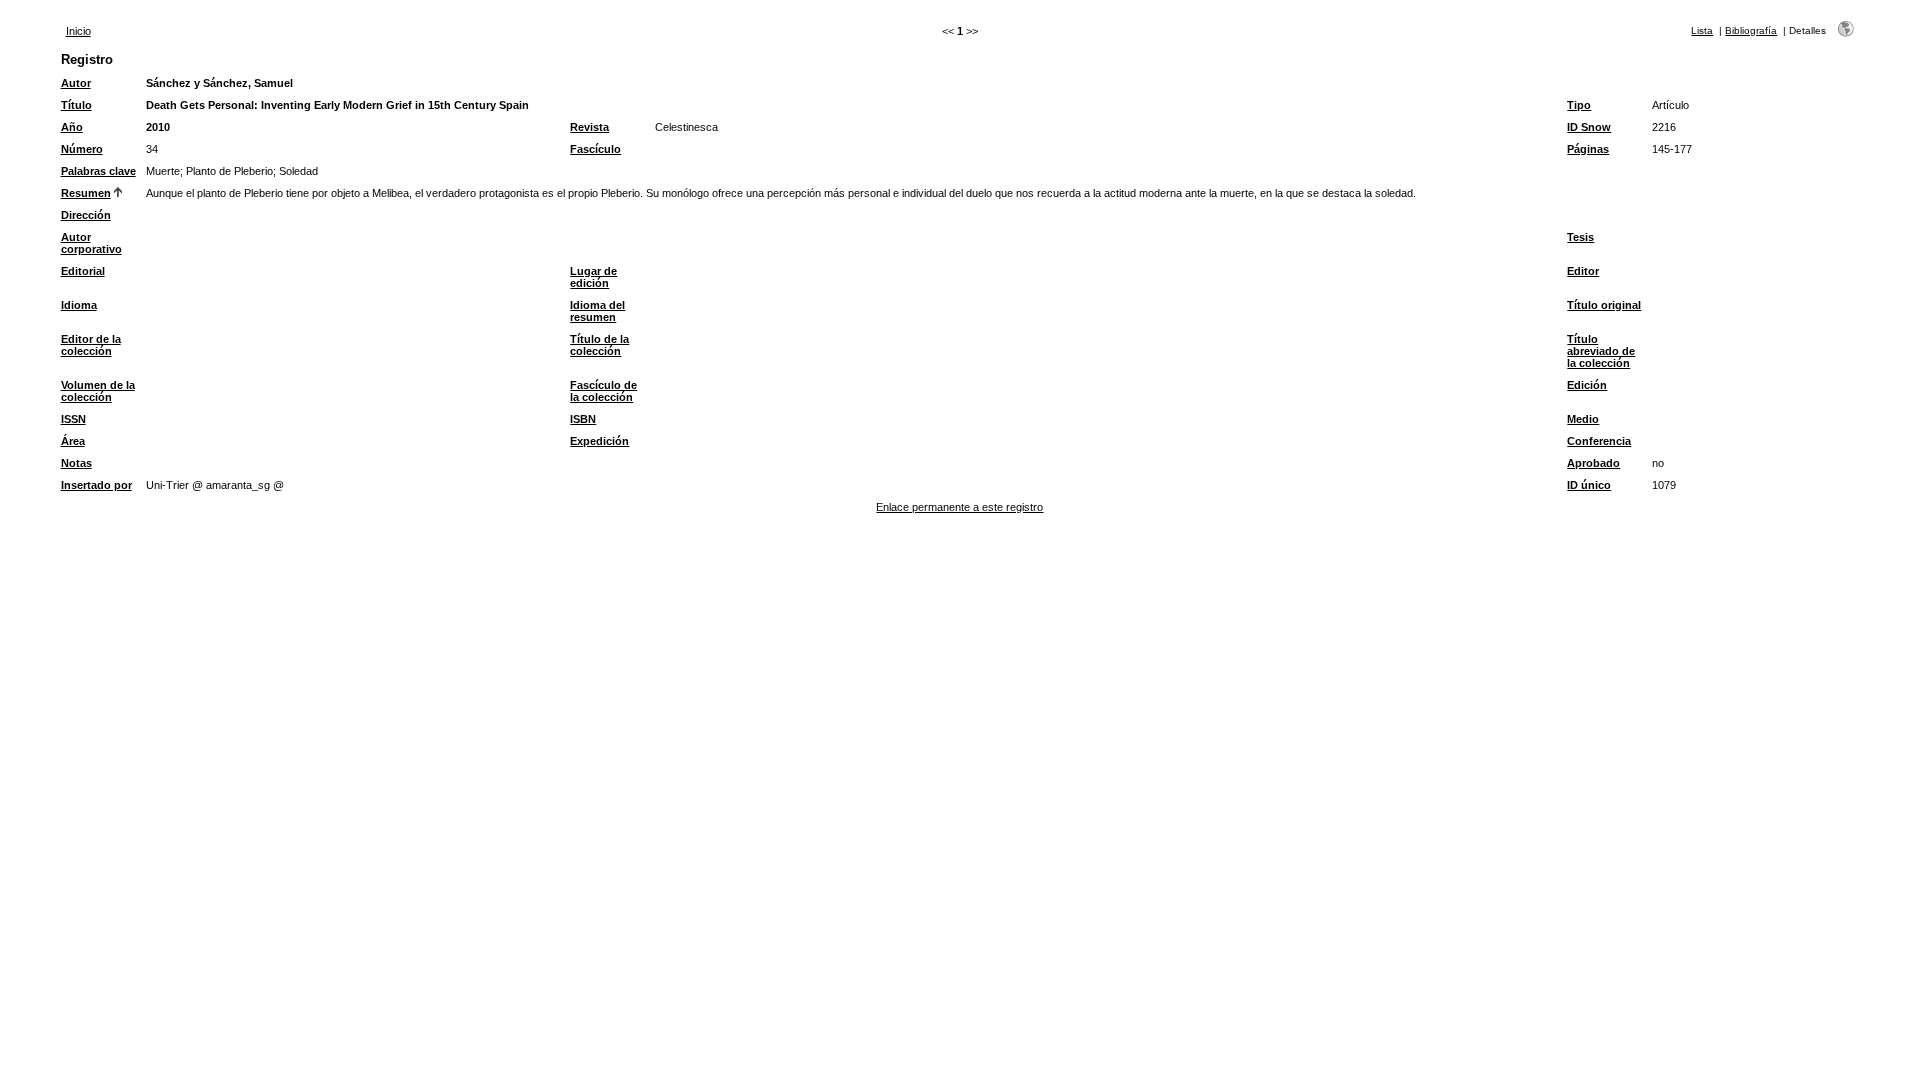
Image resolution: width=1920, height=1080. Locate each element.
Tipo (1579, 105)
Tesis (1580, 237)
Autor (76, 83)
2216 (1664, 127)
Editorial (83, 271)
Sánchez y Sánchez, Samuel (219, 83)
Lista (1702, 30)
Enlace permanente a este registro (959, 507)
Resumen (86, 193)
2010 (158, 127)
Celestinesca (686, 127)
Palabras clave (98, 171)
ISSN (73, 419)
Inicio (78, 31)
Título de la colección (599, 345)
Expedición (599, 441)
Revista (589, 127)
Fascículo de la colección (603, 391)
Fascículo (595, 149)
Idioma (79, 305)
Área (73, 441)
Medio (1583, 419)
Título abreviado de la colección (1601, 351)
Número (82, 149)
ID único (1589, 485)
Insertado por (96, 485)
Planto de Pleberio (229, 171)
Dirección (86, 215)
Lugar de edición (593, 277)
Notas (76, 463)
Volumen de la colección (98, 391)
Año (72, 127)
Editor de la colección (91, 345)
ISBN (583, 419)
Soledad (298, 171)
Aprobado (1593, 463)
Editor (1583, 271)
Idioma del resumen (597, 311)
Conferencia (1599, 441)
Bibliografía (1751, 30)
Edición (1587, 385)
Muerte (163, 171)
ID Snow (1589, 127)
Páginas (1588, 149)
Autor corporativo (91, 243)
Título (76, 105)
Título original (1604, 305)
